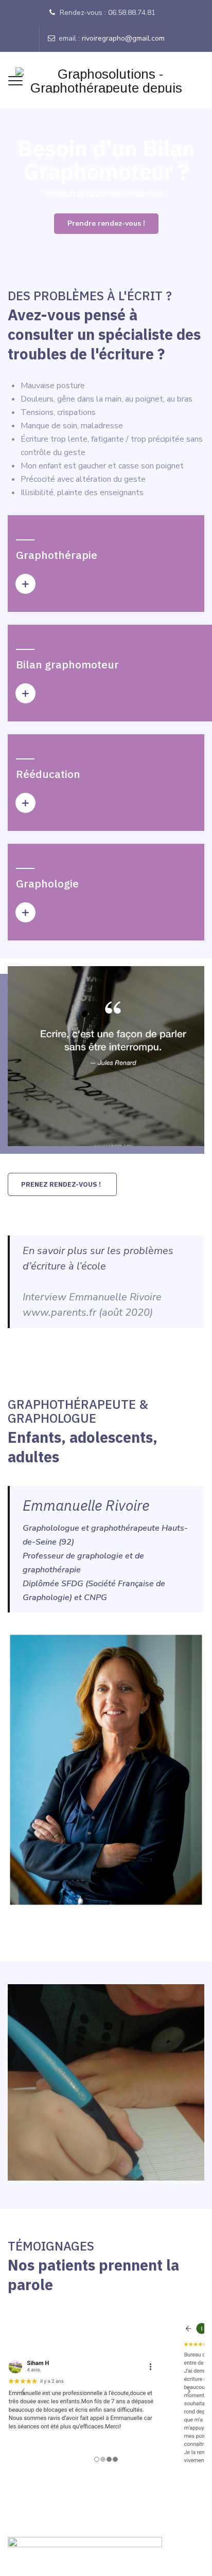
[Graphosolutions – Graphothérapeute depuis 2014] (106, 80)
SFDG (72, 1584)
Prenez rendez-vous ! (61, 1184)
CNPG (95, 1598)
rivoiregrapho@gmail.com (123, 38)
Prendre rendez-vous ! (106, 223)
